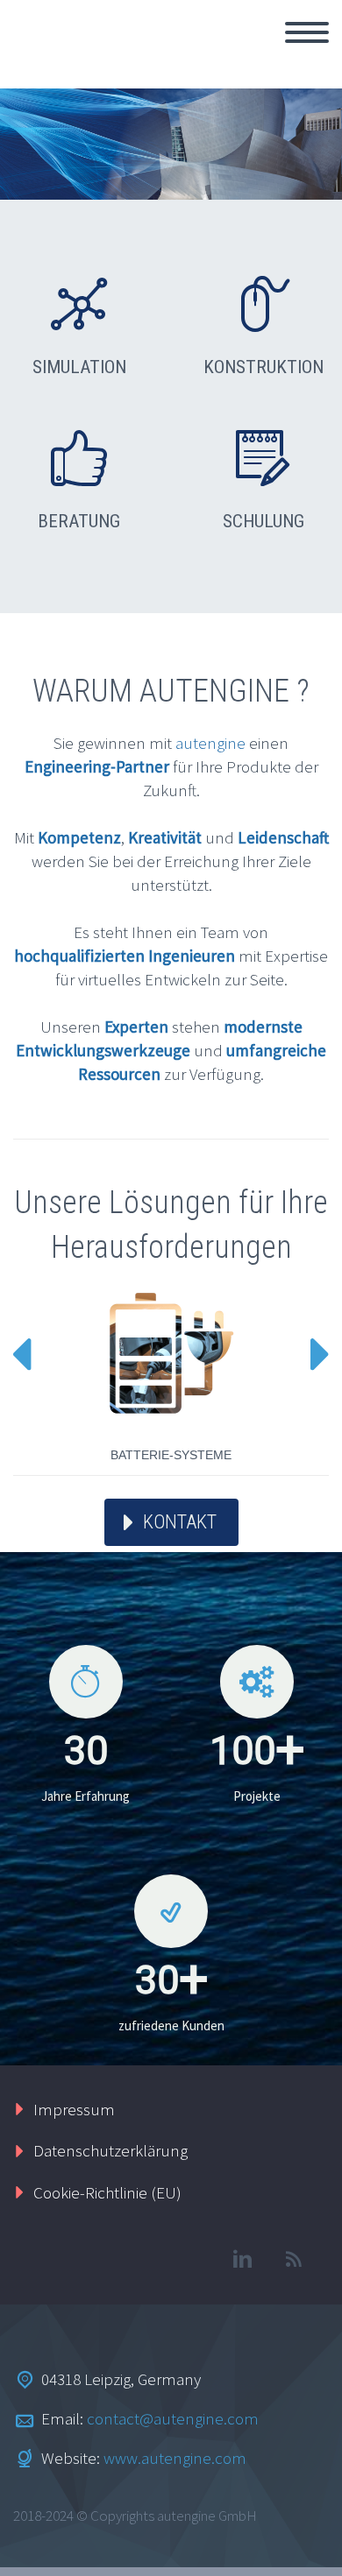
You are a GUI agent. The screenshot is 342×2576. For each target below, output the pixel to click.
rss (294, 2259)
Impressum (74, 2109)
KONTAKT (180, 1522)
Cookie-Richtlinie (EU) (107, 2192)
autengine (210, 743)
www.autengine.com (175, 2458)
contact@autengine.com (173, 2418)
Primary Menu (307, 32)
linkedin (242, 2259)
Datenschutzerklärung (110, 2150)
